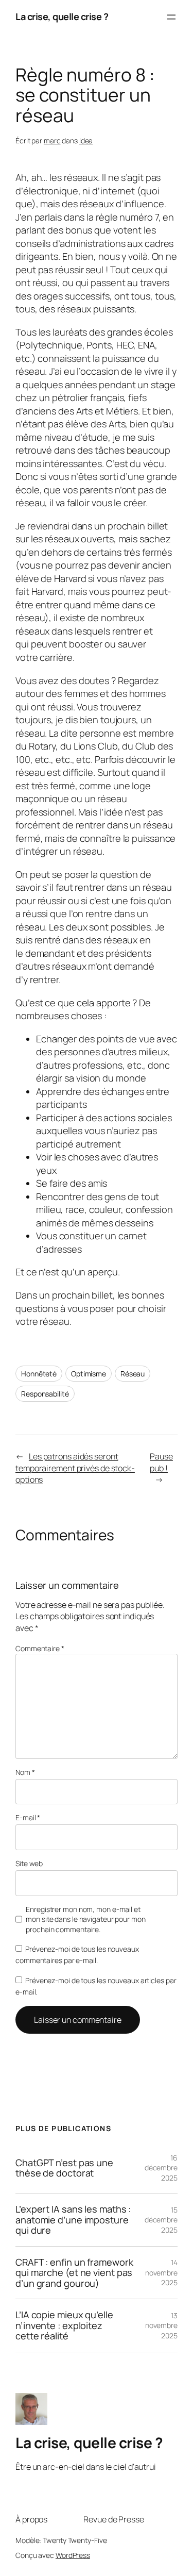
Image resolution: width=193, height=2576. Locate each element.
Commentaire (40, 1648)
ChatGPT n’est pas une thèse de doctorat (64, 2168)
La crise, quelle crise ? (62, 16)
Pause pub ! (161, 1462)
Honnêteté (39, 1374)
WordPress (73, 2555)
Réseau (133, 1374)
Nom (25, 1772)
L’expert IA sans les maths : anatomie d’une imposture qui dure (73, 2220)
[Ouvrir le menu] (171, 17)
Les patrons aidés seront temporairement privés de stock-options (75, 1468)
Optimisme (89, 1374)
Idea (86, 140)
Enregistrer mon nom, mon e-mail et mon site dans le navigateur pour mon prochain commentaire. (85, 1919)
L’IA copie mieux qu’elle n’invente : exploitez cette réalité (64, 2325)
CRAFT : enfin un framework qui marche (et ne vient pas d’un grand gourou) (74, 2273)
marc (52, 140)
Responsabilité (45, 1394)
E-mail (28, 1817)
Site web (29, 1863)
